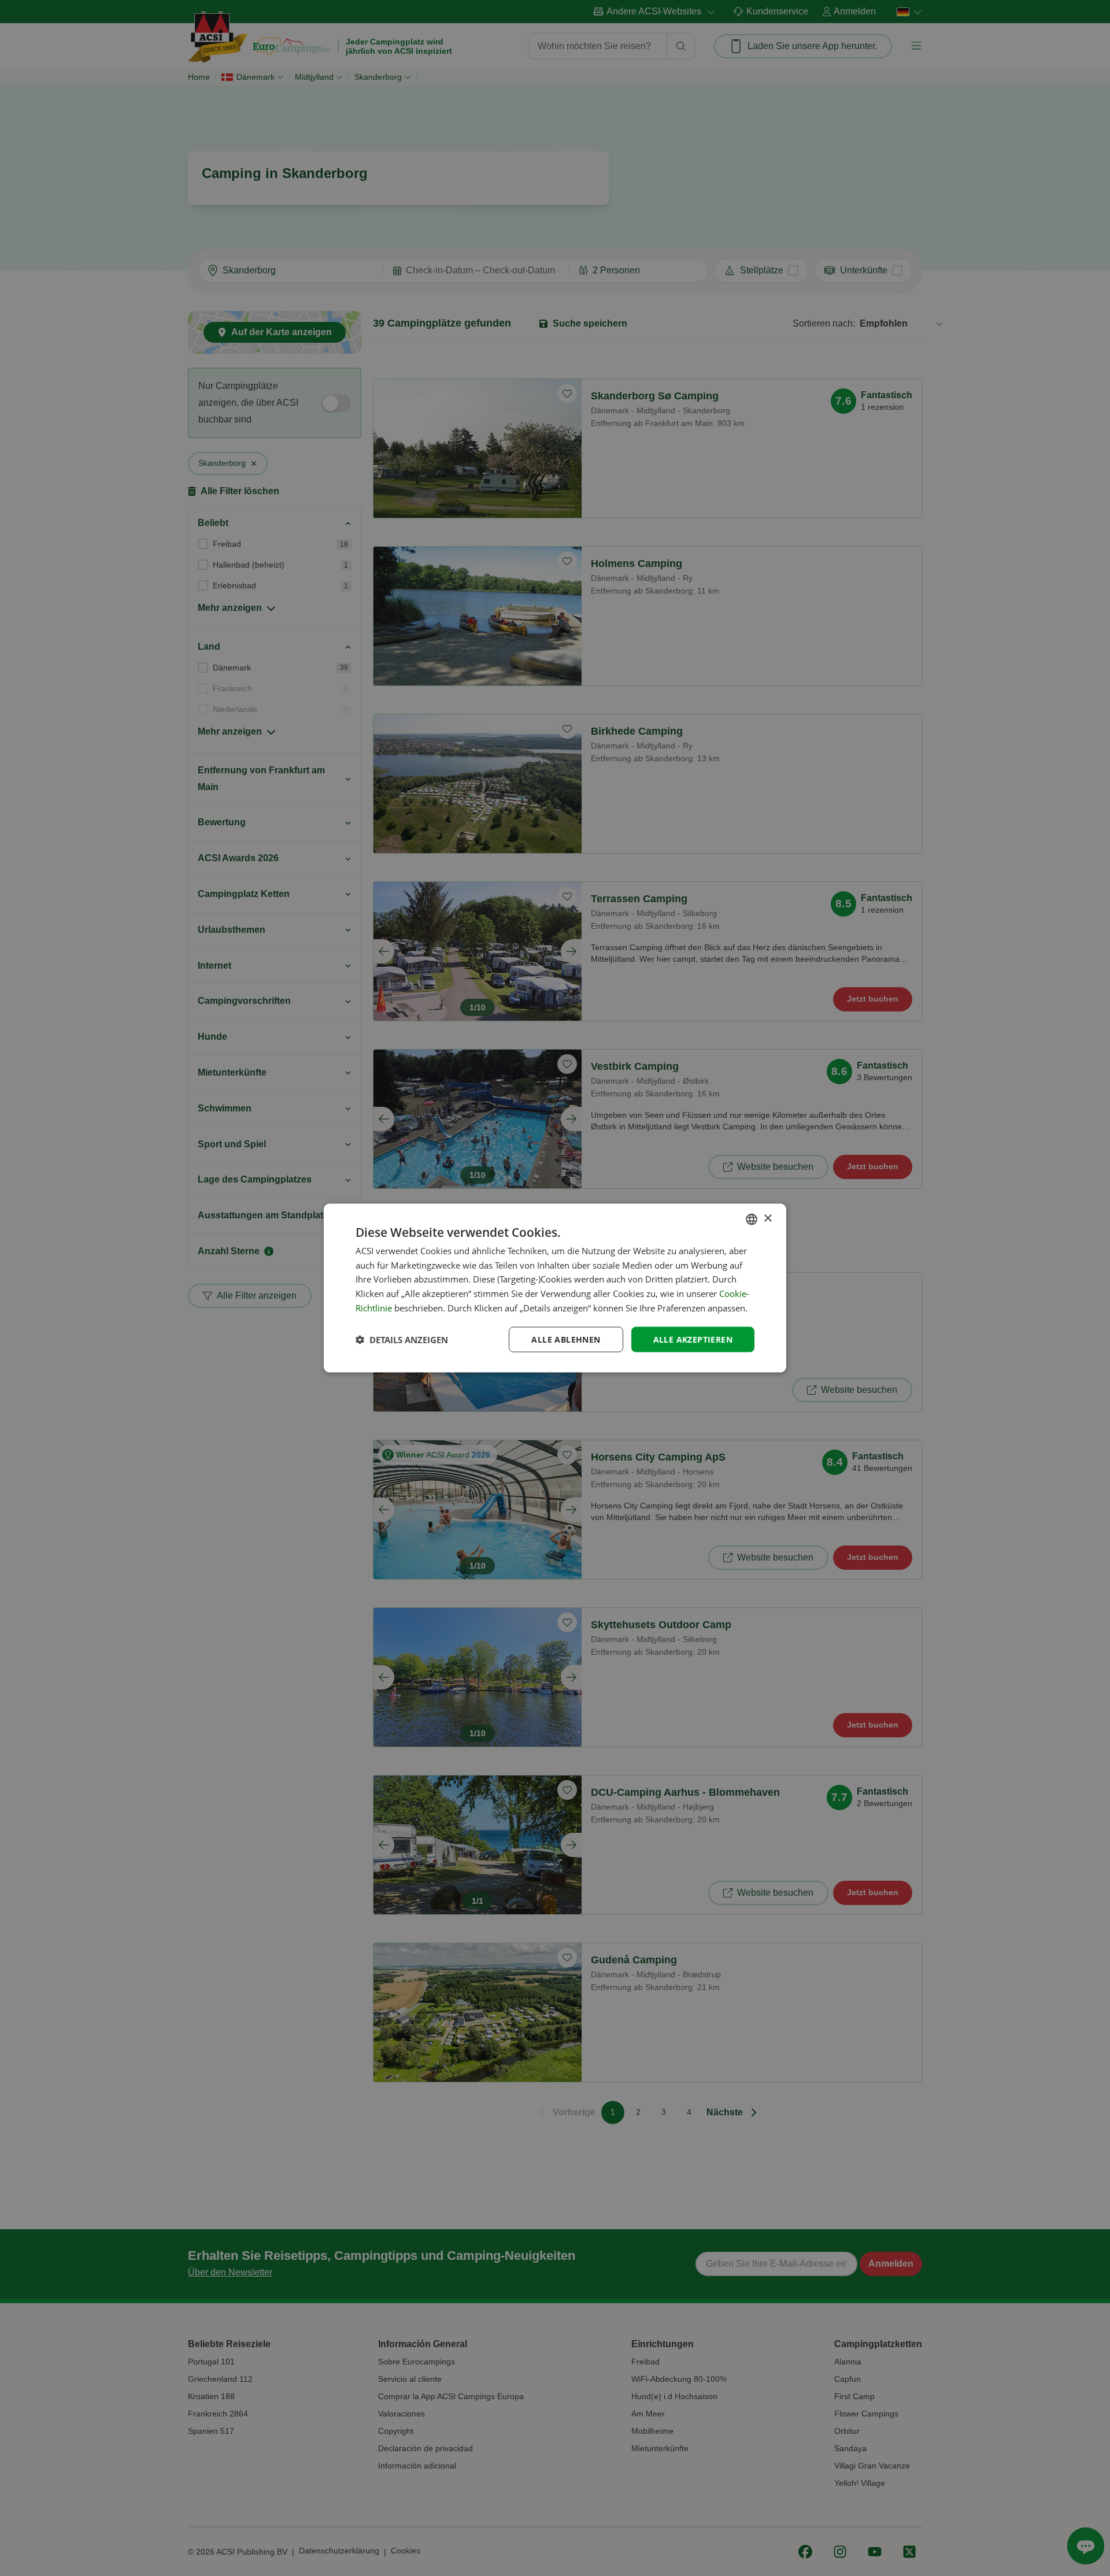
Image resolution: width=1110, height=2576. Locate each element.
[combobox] (752, 1219)
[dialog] (555, 1288)
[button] (402, 1340)
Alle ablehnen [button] (566, 1339)
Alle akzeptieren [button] (693, 1339)
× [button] (767, 1219)
